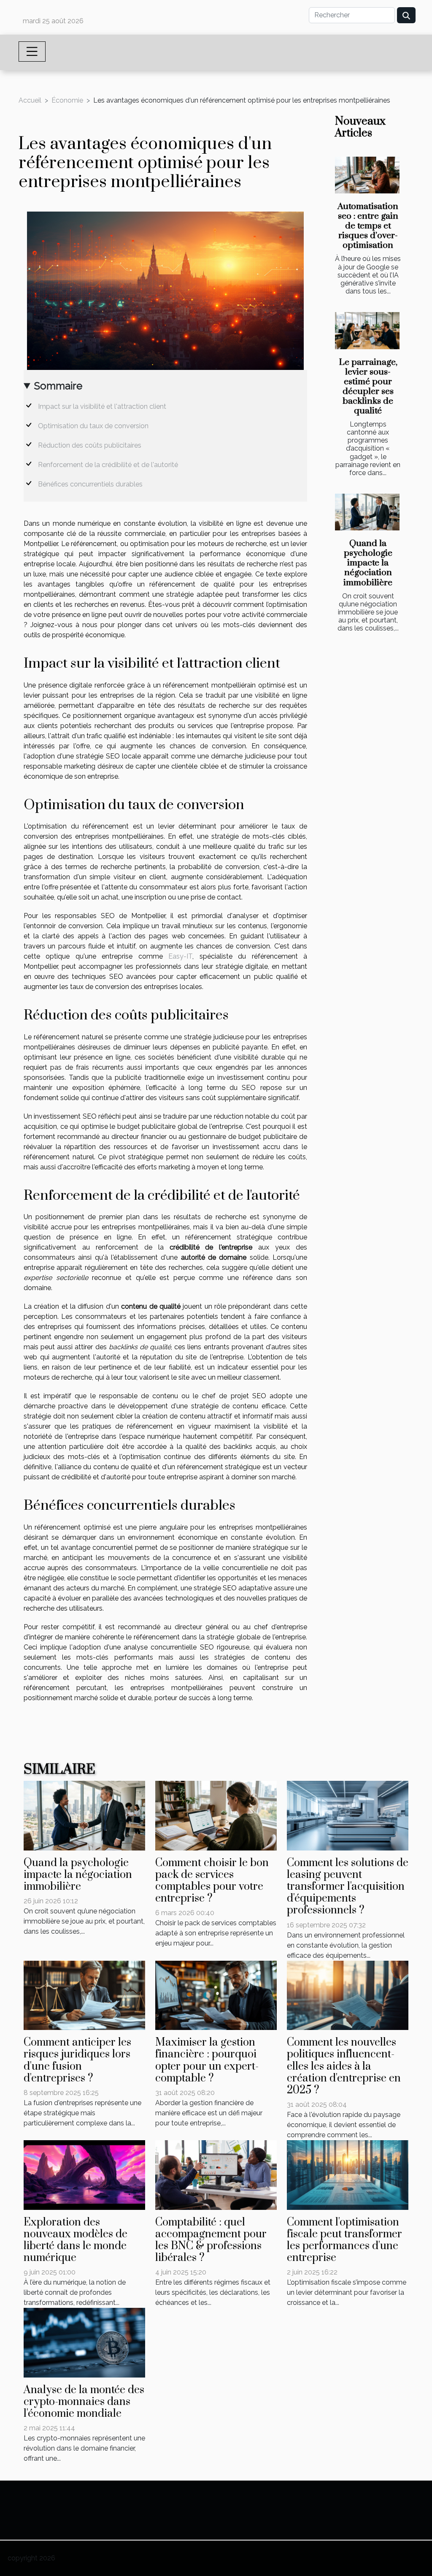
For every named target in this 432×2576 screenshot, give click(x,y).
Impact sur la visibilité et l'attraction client (102, 406)
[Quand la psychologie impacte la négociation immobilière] (367, 512)
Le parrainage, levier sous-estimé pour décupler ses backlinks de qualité (368, 387)
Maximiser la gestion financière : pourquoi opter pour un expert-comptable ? (207, 2060)
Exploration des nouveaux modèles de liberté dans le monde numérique (76, 2240)
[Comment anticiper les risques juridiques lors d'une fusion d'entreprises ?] (84, 1995)
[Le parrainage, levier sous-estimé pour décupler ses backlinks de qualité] (367, 330)
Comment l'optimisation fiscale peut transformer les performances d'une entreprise (344, 2240)
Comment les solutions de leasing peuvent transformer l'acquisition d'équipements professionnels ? (348, 1887)
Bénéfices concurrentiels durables (90, 484)
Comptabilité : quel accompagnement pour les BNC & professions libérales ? (211, 2240)
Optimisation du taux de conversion (93, 426)
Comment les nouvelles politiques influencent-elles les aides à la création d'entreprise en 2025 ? (344, 2066)
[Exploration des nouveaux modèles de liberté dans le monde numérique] (84, 2174)
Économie (67, 100)
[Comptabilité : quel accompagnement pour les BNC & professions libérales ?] (216, 2174)
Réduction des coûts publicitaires (90, 445)
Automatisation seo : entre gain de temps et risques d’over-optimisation (368, 226)
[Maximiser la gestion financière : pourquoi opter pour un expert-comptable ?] (216, 1995)
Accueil (30, 100)
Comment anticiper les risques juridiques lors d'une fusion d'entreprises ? (77, 2060)
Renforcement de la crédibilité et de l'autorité (108, 465)
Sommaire (58, 386)
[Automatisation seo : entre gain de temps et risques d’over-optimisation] (367, 175)
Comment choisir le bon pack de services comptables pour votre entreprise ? (212, 1881)
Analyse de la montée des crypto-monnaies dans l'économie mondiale (84, 2402)
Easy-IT (180, 956)
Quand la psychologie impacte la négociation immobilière (368, 563)
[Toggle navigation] (32, 52)
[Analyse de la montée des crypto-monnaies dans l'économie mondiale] (84, 2342)
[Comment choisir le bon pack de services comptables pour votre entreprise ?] (216, 1815)
